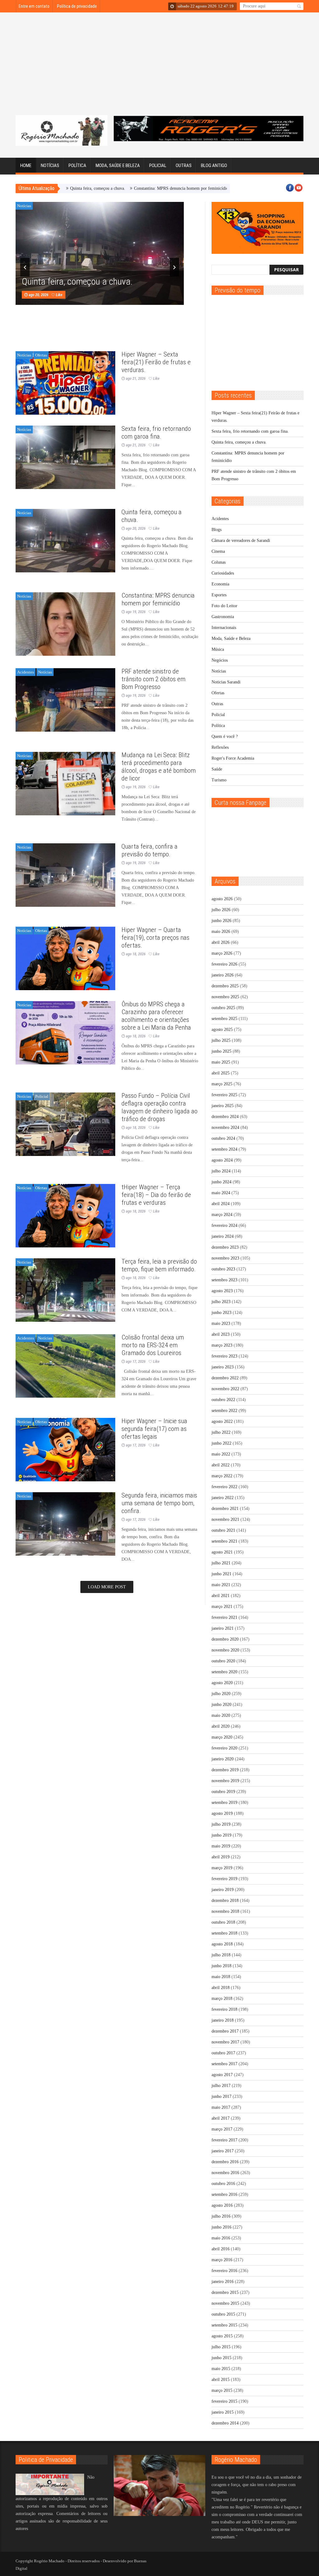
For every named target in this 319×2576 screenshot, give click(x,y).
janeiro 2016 (223, 2282)
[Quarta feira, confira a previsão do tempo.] (65, 875)
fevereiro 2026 (224, 964)
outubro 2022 (223, 1400)
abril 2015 (221, 2380)
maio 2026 (221, 932)
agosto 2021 (222, 1552)
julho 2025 (221, 1040)
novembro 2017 (225, 2042)
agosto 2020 (222, 1683)
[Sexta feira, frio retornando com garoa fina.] (65, 457)
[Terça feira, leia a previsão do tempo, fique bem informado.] (65, 1290)
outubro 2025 (223, 1008)
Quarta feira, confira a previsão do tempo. (150, 850)
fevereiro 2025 (224, 1095)
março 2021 (222, 1607)
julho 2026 (221, 910)
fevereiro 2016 (224, 2271)
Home (26, 165)
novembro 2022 (225, 1389)
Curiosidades (223, 573)
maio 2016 (221, 2238)
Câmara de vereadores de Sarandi (241, 540)
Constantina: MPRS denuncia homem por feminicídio (122, 188)
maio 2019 (221, 1846)
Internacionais (224, 628)
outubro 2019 (223, 1792)
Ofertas (41, 355)
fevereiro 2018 (224, 2009)
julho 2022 (221, 1432)
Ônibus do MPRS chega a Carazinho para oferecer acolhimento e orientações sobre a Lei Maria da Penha (156, 1016)
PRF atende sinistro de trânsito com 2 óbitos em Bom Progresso (153, 679)
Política (77, 165)
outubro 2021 (223, 1530)
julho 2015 (221, 2347)
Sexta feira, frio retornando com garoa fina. (156, 433)
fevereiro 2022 (224, 1487)
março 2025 (222, 1084)
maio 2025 (221, 1062)
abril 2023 (221, 1334)
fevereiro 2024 (224, 1225)
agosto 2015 (222, 2336)
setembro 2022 (224, 1411)
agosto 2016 (222, 2205)
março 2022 (222, 1476)
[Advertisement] (159, 68)
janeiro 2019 (223, 1890)
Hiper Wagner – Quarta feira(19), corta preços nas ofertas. (155, 938)
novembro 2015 (225, 2303)
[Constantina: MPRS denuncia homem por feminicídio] (65, 624)
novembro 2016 (225, 2173)
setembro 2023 (224, 1280)
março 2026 (222, 953)
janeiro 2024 (223, 1236)
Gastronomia (223, 617)
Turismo (219, 780)
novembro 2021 (225, 1519)
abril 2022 (221, 1465)
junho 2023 (221, 1313)
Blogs (217, 530)
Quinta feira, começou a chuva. (77, 282)
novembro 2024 (225, 1127)
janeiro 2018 (223, 2020)
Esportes (219, 595)
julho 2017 (221, 2086)
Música (218, 649)
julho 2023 (221, 1302)
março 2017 (222, 2129)
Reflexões (220, 747)
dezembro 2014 (225, 2423)
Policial (158, 165)
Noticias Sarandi (226, 682)
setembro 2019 (224, 1803)
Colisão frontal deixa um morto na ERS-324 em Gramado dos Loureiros (153, 1345)
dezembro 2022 (225, 1378)
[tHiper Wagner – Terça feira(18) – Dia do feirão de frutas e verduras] (65, 1216)
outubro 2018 (223, 1922)
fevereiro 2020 (224, 1748)
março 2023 (222, 1345)
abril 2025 (221, 1073)
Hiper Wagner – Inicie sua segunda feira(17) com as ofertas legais (154, 1429)
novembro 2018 (225, 1911)
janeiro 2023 (223, 1367)
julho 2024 (221, 1171)
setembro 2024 (224, 1149)
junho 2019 (221, 1835)
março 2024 (222, 1215)
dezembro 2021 (225, 1509)
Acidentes (26, 672)
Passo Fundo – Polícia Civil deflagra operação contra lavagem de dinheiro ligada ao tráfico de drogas (159, 1107)
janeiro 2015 (223, 2412)
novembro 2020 (225, 1650)
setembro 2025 (224, 1019)
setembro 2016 (224, 2194)
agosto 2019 (222, 1813)
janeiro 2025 (223, 1106)
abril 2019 (221, 1857)
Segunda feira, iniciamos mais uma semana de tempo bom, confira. (159, 1503)
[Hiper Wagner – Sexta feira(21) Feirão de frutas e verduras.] (65, 383)
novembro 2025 (225, 997)
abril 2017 (221, 2118)
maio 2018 (221, 1977)
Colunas (219, 562)
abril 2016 (221, 2249)
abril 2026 (221, 942)
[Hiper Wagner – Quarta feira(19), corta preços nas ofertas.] (65, 958)
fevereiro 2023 (224, 1356)
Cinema (218, 551)
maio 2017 (221, 2107)
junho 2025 (221, 1051)
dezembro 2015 (225, 2292)
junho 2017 (221, 2096)
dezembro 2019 (225, 1770)
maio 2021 (221, 1585)
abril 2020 (221, 1726)
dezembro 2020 (225, 1639)
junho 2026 (221, 921)
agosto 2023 (222, 1291)
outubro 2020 (223, 1661)
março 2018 (222, 1998)
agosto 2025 (222, 1029)
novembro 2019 (225, 1781)
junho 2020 (221, 1705)
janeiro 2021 (223, 1628)
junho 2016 (221, 2227)
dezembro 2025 (225, 986)
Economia (220, 584)
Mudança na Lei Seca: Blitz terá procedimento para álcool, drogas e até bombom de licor (159, 767)
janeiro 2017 (223, 2151)
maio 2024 (221, 1193)
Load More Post (107, 1587)
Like (59, 295)
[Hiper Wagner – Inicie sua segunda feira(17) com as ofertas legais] (65, 1450)
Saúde (217, 769)
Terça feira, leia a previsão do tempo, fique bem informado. (159, 1265)
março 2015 (222, 2390)
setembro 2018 (224, 1933)
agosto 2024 (222, 1160)
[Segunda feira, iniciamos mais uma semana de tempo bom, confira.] (65, 1524)
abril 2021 (221, 1596)
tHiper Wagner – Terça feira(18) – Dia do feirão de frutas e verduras (156, 1195)
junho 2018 (221, 1966)
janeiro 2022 (223, 1498)
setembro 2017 (224, 2064)
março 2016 (222, 2260)
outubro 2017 (223, 2053)
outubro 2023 (223, 1269)
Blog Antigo (214, 165)
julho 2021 (221, 1563)
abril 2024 (221, 1204)
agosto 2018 (222, 1944)
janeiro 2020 (223, 1759)
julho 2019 (221, 1824)
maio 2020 (221, 1715)
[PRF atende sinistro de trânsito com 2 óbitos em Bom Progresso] (65, 700)
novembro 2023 (225, 1258)
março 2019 (222, 1868)
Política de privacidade (77, 6)
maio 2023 (221, 1323)
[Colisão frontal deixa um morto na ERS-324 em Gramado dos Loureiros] (65, 1366)
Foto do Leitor (224, 606)
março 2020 (222, 1737)
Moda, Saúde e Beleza (118, 165)
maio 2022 (221, 1454)
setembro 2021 (224, 1541)
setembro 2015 (224, 2325)
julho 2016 (221, 2216)
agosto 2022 (222, 1421)
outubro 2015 (223, 2314)
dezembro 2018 (225, 1901)
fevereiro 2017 (224, 2140)
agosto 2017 (222, 2075)
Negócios (220, 660)
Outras (184, 165)
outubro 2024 (223, 1138)
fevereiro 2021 (224, 1617)
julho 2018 (221, 1955)
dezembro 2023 (225, 1247)
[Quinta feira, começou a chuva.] (65, 541)
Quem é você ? (225, 736)
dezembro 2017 (225, 2031)
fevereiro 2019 (224, 1879)
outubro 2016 (223, 2184)
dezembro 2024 (225, 1117)
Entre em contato (34, 6)
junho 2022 (221, 1443)
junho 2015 (221, 2358)
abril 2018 (221, 1988)
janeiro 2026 (223, 975)
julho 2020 (221, 1694)
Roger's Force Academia (233, 758)
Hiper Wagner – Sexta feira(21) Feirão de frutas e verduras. (156, 362)
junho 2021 (221, 1574)
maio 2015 (221, 2369)
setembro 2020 (224, 1672)
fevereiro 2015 (224, 2401)
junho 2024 (221, 1182)
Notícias (50, 165)
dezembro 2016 (225, 2162)
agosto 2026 (222, 899)
